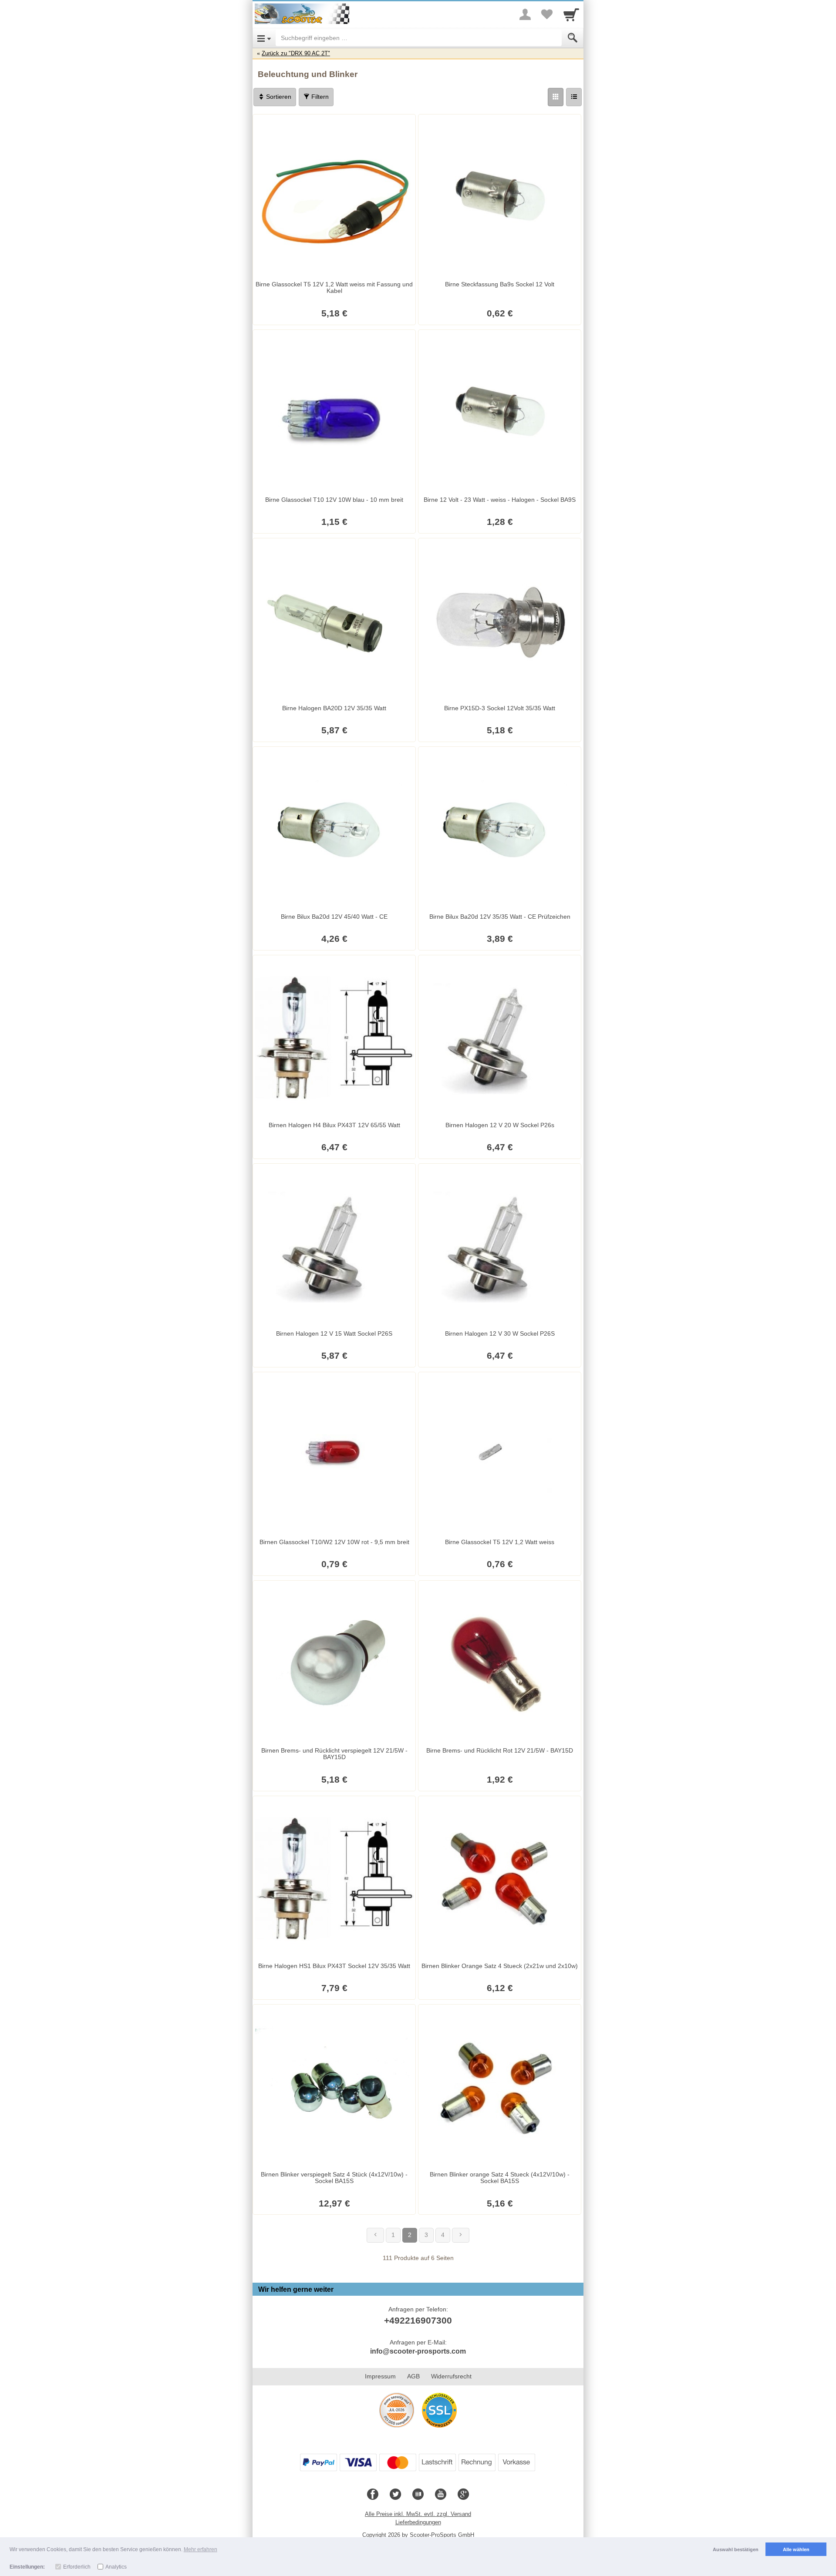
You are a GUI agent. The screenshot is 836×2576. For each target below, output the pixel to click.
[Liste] (574, 97)
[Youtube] (441, 2495)
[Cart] (571, 14)
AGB (413, 2376)
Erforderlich (77, 2567)
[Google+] (463, 2495)
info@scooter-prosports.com (418, 2351)
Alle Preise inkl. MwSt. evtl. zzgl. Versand (418, 2514)
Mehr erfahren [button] (201, 2549)
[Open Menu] (264, 38)
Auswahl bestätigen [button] (736, 2549)
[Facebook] (373, 2495)
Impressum (380, 2376)
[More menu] (525, 14)
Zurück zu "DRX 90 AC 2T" (296, 53)
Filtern (319, 97)
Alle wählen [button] (796, 2549)
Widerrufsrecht (451, 2376)
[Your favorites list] (547, 14)
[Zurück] (375, 2235)
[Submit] (573, 38)
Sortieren (278, 97)
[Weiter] (461, 2235)
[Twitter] (395, 2495)
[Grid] (556, 97)
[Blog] (418, 2495)
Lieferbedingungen (418, 2522)
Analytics (116, 2567)
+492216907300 (418, 2320)
